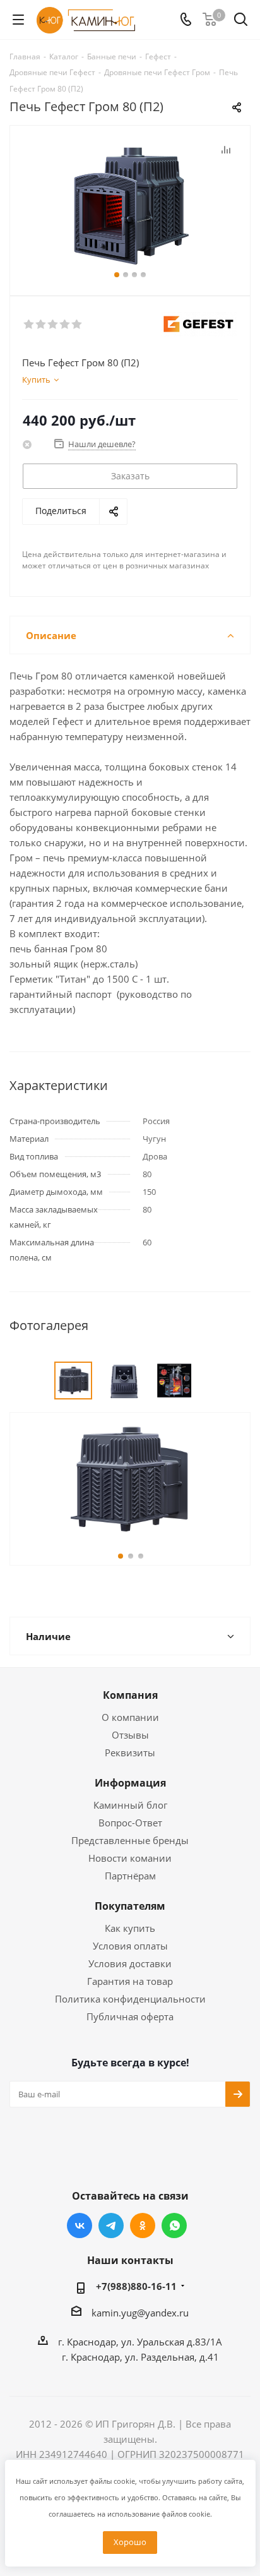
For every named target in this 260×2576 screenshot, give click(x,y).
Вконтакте (80, 2226)
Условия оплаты (130, 1946)
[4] (65, 325)
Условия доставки (130, 1963)
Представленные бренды (130, 1840)
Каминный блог (130, 1805)
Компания (130, 1695)
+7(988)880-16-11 (136, 2286)
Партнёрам (130, 1876)
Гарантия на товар (130, 1981)
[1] (29, 325)
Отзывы (130, 1735)
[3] (53, 325)
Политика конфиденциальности (130, 1999)
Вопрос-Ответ (130, 1823)
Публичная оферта (130, 2016)
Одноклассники (143, 2226)
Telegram (111, 2226)
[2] (41, 325)
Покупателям (130, 1906)
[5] (77, 325)
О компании (130, 1717)
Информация (130, 1783)
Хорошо (130, 2542)
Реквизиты (130, 1752)
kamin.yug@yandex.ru (140, 2313)
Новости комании (130, 1858)
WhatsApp (174, 2226)
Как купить (130, 1928)
